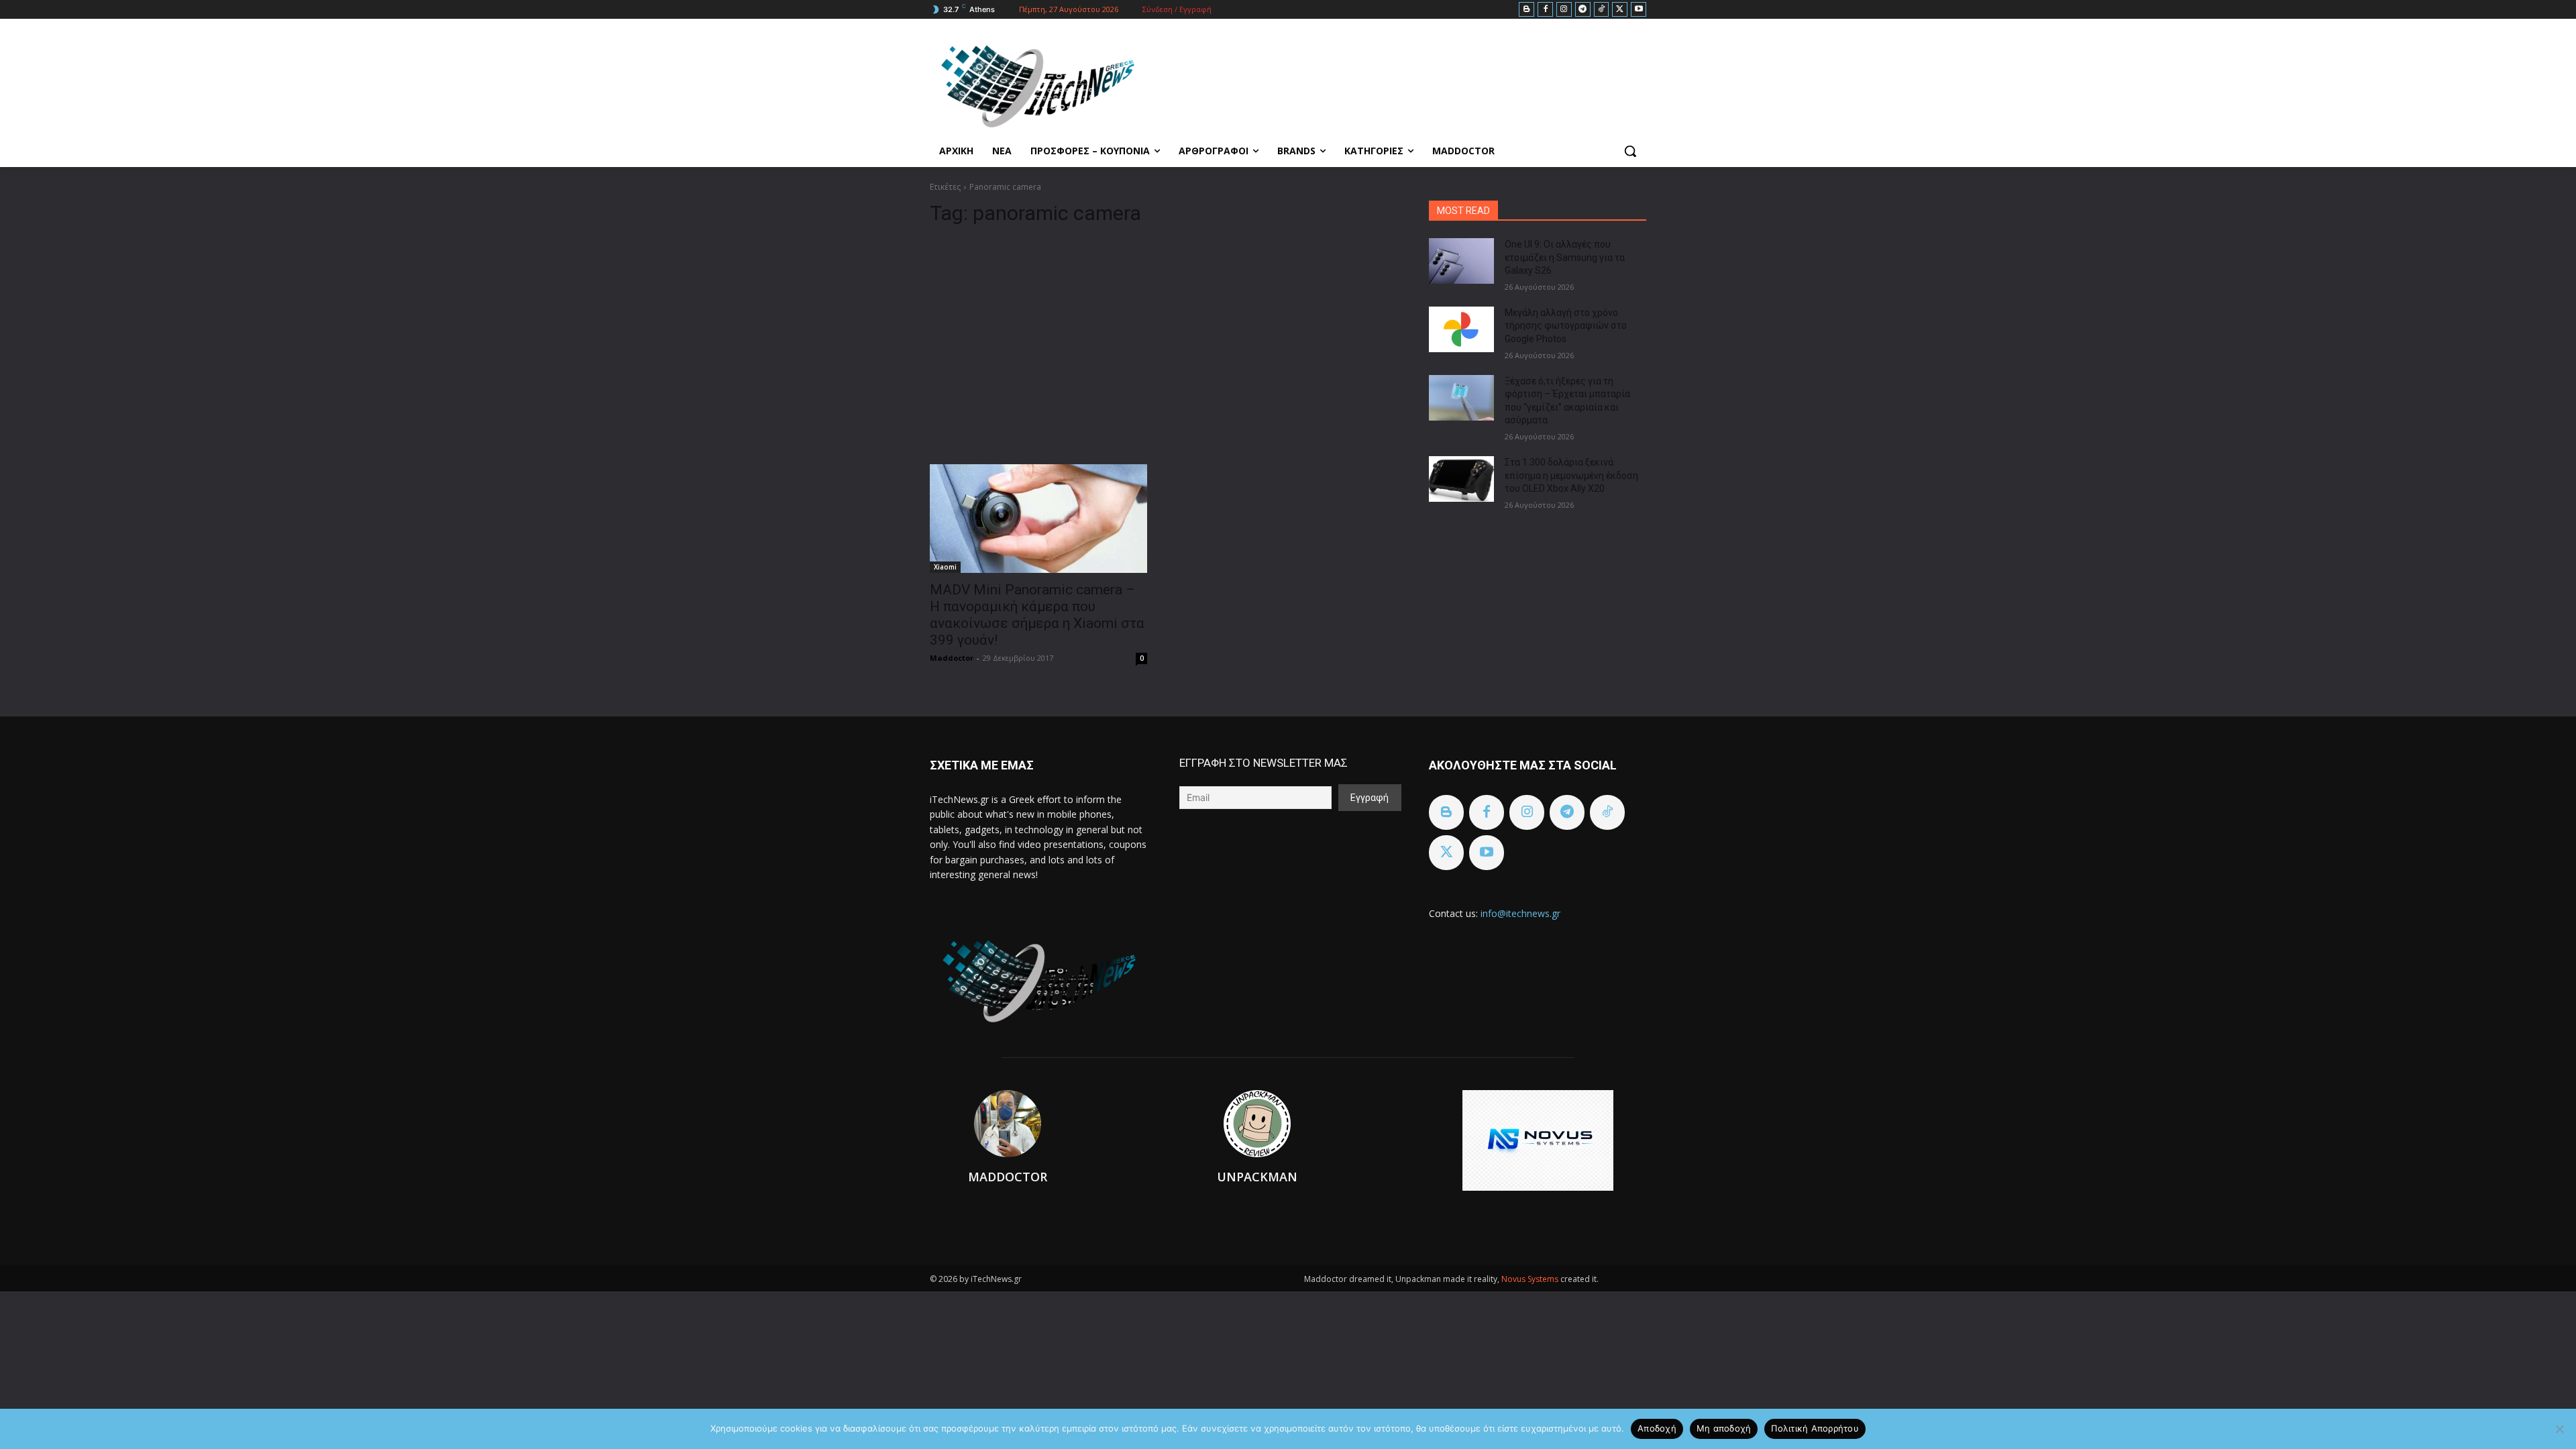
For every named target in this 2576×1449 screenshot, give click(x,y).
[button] (1630, 151)
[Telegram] (1583, 10)
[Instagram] (1564, 10)
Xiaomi (945, 567)
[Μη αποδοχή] (2559, 1429)
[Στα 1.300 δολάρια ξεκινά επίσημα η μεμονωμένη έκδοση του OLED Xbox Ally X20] (1461, 479)
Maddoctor (952, 658)
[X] (1620, 10)
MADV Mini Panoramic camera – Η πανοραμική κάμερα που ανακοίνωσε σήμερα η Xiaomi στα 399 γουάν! (1037, 615)
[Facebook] (1545, 10)
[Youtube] (1639, 10)
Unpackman (1257, 1177)
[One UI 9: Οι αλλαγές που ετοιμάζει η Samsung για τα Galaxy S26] (1461, 261)
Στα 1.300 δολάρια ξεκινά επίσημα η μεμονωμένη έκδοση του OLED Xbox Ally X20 (1571, 475)
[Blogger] (1526, 10)
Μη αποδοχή (1724, 1428)
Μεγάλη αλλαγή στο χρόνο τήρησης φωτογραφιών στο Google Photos (1566, 326)
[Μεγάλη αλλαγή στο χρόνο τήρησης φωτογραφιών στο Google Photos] (1461, 329)
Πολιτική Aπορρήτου (1815, 1428)
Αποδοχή (1657, 1428)
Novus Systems (1531, 1279)
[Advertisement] (1163, 339)
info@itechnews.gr (1520, 913)
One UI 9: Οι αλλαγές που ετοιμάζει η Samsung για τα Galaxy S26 (1565, 257)
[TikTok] (1602, 10)
